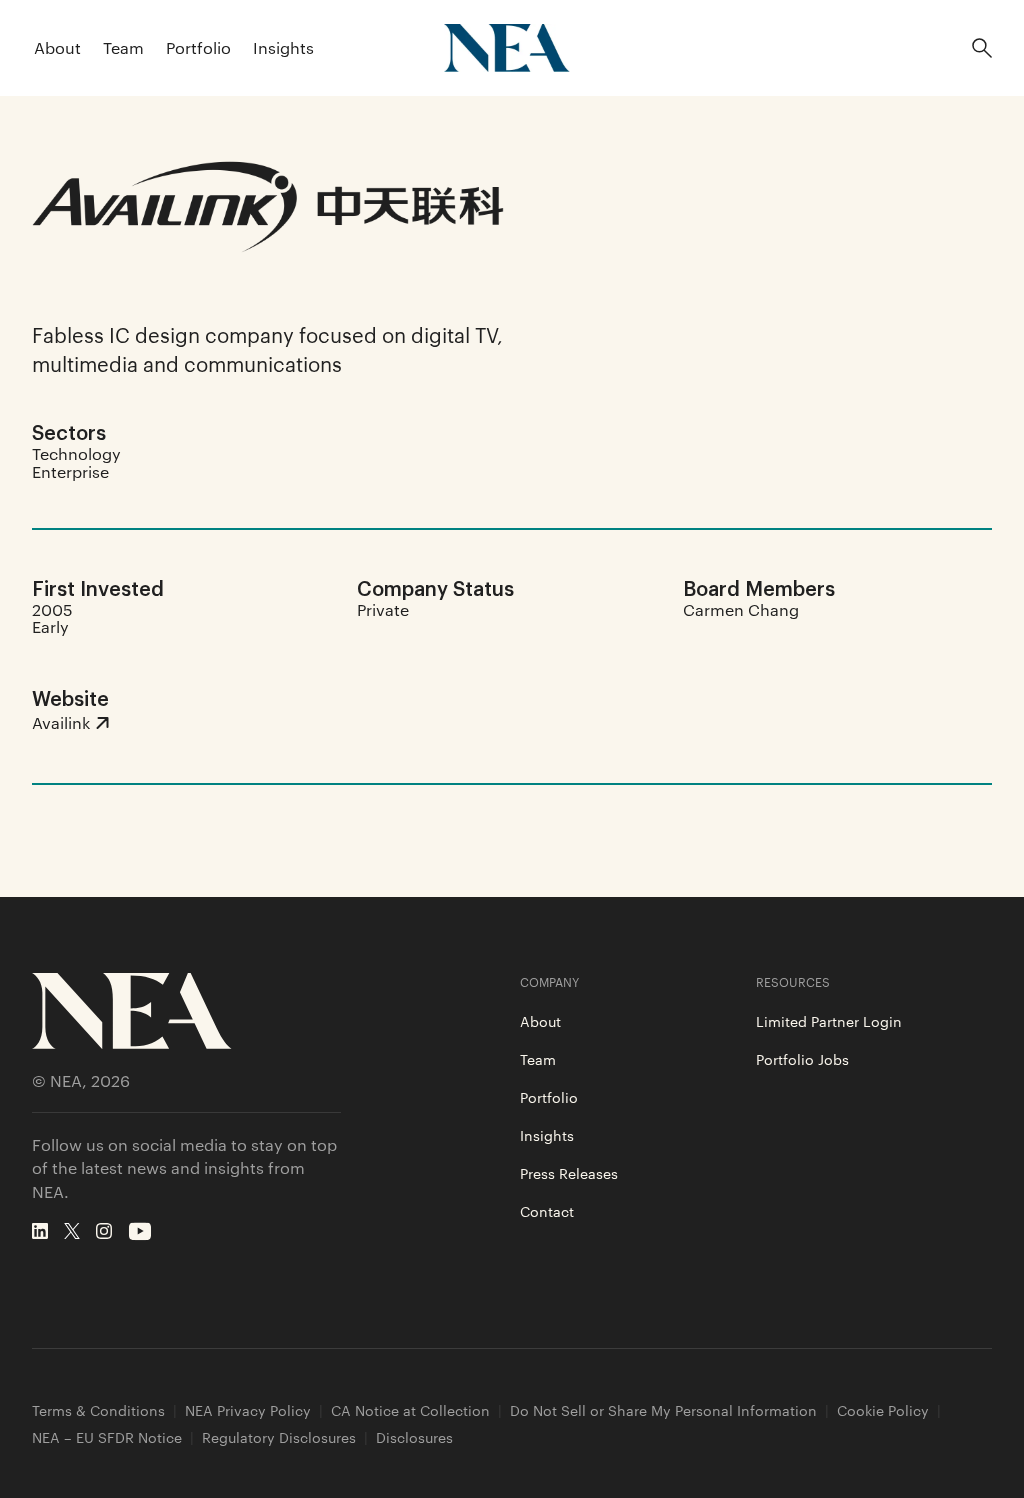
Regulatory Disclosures (279, 1437)
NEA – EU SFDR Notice (107, 1437)
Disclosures (414, 1437)
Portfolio (198, 47)
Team (123, 47)
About (57, 47)
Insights (283, 47)
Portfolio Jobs (802, 1059)
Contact (547, 1211)
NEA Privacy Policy (248, 1410)
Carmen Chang (741, 609)
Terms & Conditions (98, 1410)
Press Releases (569, 1173)
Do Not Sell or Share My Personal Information (663, 1410)
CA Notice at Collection (410, 1410)
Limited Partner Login (829, 1021)
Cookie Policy (883, 1410)
